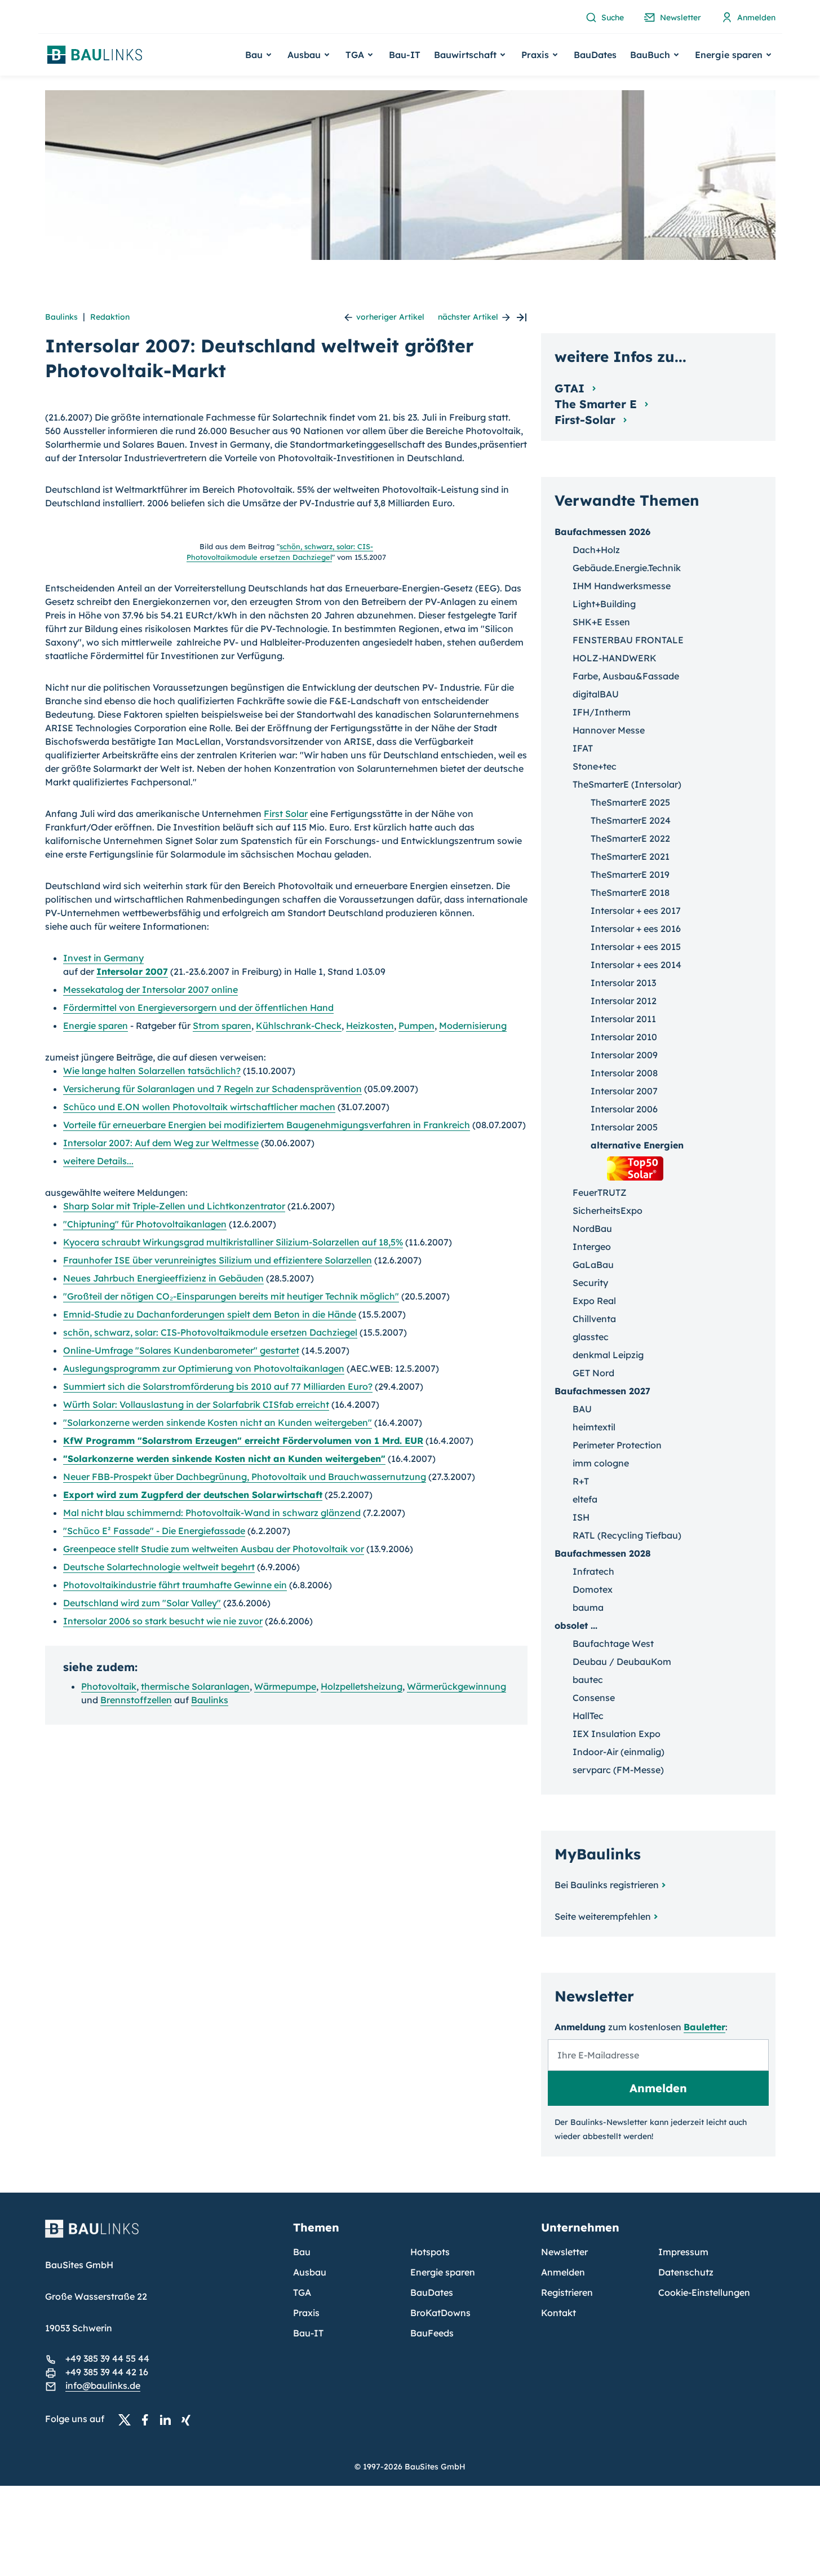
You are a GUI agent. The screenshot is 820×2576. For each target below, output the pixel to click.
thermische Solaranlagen (195, 1686)
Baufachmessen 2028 (603, 1553)
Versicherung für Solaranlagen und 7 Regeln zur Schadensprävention (212, 1089)
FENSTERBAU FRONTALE (628, 640)
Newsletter (564, 2252)
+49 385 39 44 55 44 (107, 2358)
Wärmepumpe (285, 1686)
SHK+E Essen (601, 622)
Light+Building (604, 604)
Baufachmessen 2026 (602, 532)
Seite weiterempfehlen (603, 1916)
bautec (588, 1680)
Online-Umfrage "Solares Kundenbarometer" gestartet (181, 1350)
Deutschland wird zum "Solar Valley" (142, 1603)
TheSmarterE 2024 (631, 820)
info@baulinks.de (103, 2385)
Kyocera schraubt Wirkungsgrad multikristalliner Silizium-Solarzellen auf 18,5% (233, 1242)
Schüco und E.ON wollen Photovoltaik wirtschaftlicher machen (199, 1107)
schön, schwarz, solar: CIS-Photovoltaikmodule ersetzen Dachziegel (210, 1332)
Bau (302, 2252)
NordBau (592, 1229)
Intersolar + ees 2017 (636, 911)
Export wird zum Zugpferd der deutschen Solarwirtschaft (193, 1495)
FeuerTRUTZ (600, 1192)
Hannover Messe (609, 730)
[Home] (162, 2235)
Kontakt (559, 2313)
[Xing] (189, 2419)
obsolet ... (576, 1625)
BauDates (595, 55)
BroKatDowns (440, 2313)
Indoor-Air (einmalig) (619, 1752)
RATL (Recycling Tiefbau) (627, 1535)
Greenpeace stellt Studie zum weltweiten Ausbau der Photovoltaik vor (214, 1549)
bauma (588, 1607)
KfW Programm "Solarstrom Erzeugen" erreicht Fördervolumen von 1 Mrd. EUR (243, 1441)
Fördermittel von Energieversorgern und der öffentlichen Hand (198, 1008)
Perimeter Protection (617, 1445)
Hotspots (430, 2252)
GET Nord (593, 1373)
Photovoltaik (109, 1686)
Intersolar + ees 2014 (636, 965)
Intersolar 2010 (624, 1037)
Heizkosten (370, 1026)
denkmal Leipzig (608, 1355)
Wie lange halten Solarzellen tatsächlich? (152, 1071)
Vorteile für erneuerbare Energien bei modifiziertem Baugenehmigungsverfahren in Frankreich (267, 1125)
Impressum (683, 2252)
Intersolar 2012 (624, 1001)
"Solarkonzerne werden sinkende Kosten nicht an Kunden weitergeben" (218, 1422)
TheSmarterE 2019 (630, 874)
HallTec (588, 1716)
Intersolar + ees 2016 (636, 929)
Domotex (593, 1589)
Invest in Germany (103, 958)
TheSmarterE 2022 (630, 838)
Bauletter (704, 2027)
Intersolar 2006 (624, 1109)
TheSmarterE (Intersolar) (627, 784)
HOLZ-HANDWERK (615, 658)
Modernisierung (473, 1026)
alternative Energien (637, 1145)
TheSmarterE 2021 (630, 856)
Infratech (593, 1571)
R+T (581, 1481)
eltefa (585, 1499)
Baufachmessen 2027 (602, 1391)
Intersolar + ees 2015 (636, 947)
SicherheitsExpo (608, 1210)
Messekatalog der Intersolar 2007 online (150, 989)
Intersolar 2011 (623, 1019)
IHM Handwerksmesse (622, 586)
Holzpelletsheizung (362, 1686)
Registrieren (567, 2292)
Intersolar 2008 (624, 1073)
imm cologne (601, 1463)
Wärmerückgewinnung (456, 1686)
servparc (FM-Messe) (618, 1770)
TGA (302, 2292)
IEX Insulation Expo (617, 1734)
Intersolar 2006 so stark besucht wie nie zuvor (163, 1621)
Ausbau (310, 2272)
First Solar (286, 814)
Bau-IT (405, 55)
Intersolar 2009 (624, 1055)
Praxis (306, 2313)
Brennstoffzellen (136, 1700)
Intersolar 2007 (132, 971)
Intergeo (592, 1247)
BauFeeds (432, 2333)
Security (590, 1283)
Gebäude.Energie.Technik (627, 568)
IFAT (583, 748)
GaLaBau (593, 1265)
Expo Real (594, 1301)
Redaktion (110, 317)
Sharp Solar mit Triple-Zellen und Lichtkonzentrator (174, 1206)
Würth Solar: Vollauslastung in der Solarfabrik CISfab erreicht (196, 1404)
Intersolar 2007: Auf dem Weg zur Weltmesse (161, 1143)
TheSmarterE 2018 (630, 892)
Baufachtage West (613, 1643)
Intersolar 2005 (624, 1127)
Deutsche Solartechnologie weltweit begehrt (159, 1567)
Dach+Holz (596, 550)
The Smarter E (597, 404)
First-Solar (587, 420)
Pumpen (416, 1026)
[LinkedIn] (169, 2419)
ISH (581, 1517)
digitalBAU (596, 694)
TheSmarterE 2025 (630, 802)
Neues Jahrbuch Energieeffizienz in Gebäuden (163, 1278)
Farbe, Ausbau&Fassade (626, 676)
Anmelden (563, 2272)
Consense (594, 1698)
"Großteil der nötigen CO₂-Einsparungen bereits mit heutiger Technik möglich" (231, 1296)
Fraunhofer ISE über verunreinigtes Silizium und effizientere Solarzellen (218, 1260)
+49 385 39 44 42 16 (107, 2372)
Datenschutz (686, 2272)
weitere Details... (98, 1161)
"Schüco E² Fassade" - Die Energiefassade (154, 1531)
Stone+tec (595, 766)
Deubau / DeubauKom (622, 1662)
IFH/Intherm (602, 712)
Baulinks (61, 317)
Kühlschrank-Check (299, 1026)
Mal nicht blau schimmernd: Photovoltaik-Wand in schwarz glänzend (212, 1513)
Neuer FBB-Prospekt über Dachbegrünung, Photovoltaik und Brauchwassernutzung (245, 1477)
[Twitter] (128, 2419)
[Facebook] (148, 2419)
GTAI (571, 388)
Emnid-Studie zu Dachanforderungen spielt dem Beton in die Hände (210, 1314)
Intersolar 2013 (623, 983)
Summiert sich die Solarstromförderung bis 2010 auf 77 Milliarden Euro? (218, 1386)
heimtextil (594, 1427)
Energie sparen (96, 1026)
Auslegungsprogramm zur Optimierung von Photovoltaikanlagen (204, 1368)
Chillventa (594, 1319)
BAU (582, 1409)
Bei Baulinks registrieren (607, 1885)
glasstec (591, 1337)
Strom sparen (222, 1026)
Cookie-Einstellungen (704, 2292)
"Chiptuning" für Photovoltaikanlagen (145, 1224)
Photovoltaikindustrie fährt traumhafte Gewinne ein (175, 1585)
